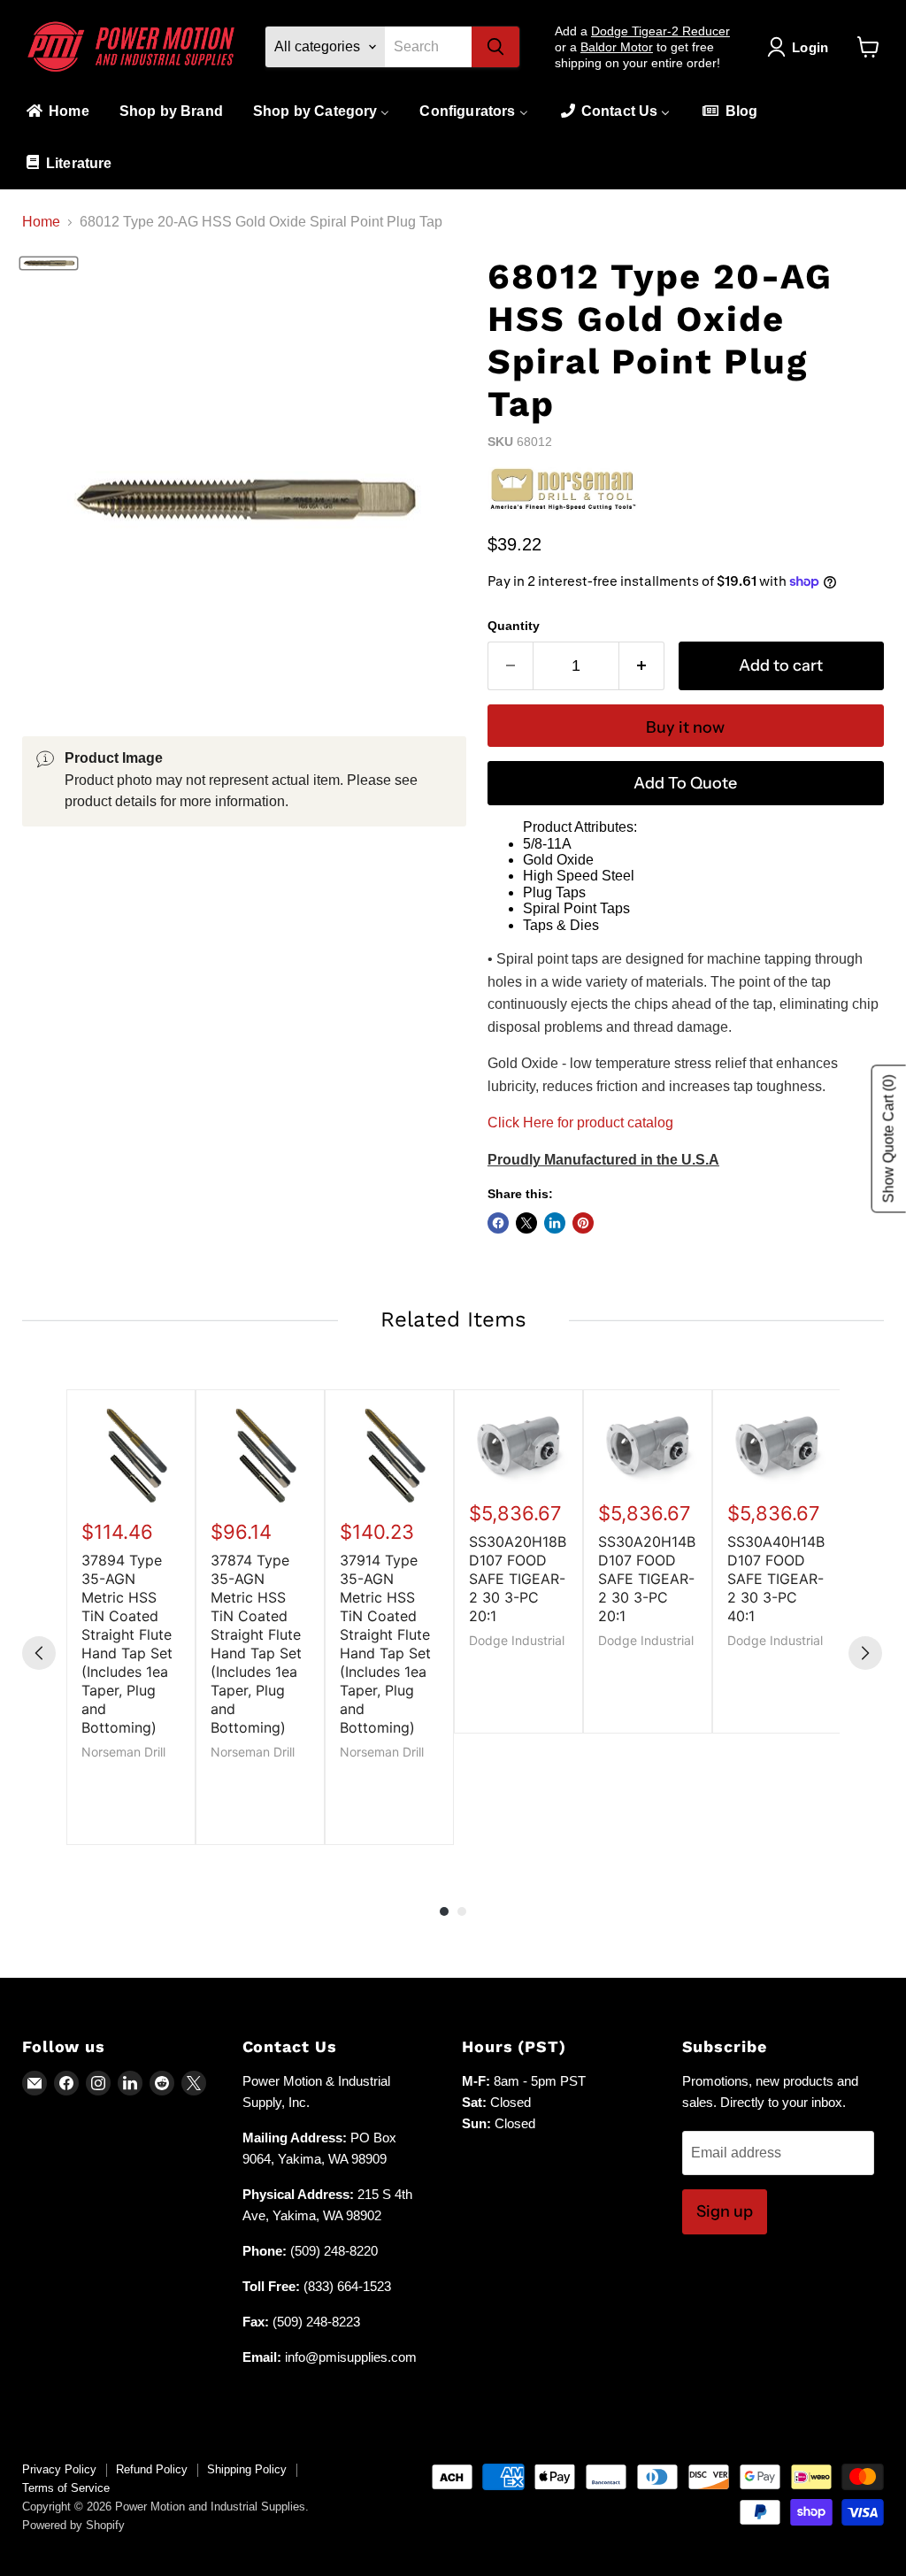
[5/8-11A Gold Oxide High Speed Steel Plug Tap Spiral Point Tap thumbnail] (49, 264)
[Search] (495, 47)
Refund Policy (152, 2469)
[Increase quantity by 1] (642, 666)
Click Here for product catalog (580, 1123)
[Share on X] (526, 1223)
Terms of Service (66, 2488)
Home (41, 222)
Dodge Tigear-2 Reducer (660, 31)
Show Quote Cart (889, 1139)
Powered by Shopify (73, 2525)
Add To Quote (685, 783)
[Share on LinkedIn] (555, 1223)
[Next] (865, 1653)
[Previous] (39, 1653)
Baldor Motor (617, 47)
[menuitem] (57, 112)
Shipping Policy (247, 2469)
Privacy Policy (59, 2469)
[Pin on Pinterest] (583, 1223)
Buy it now (685, 727)
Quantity (514, 626)
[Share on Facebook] (498, 1223)
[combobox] (428, 47)
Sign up (725, 2211)
